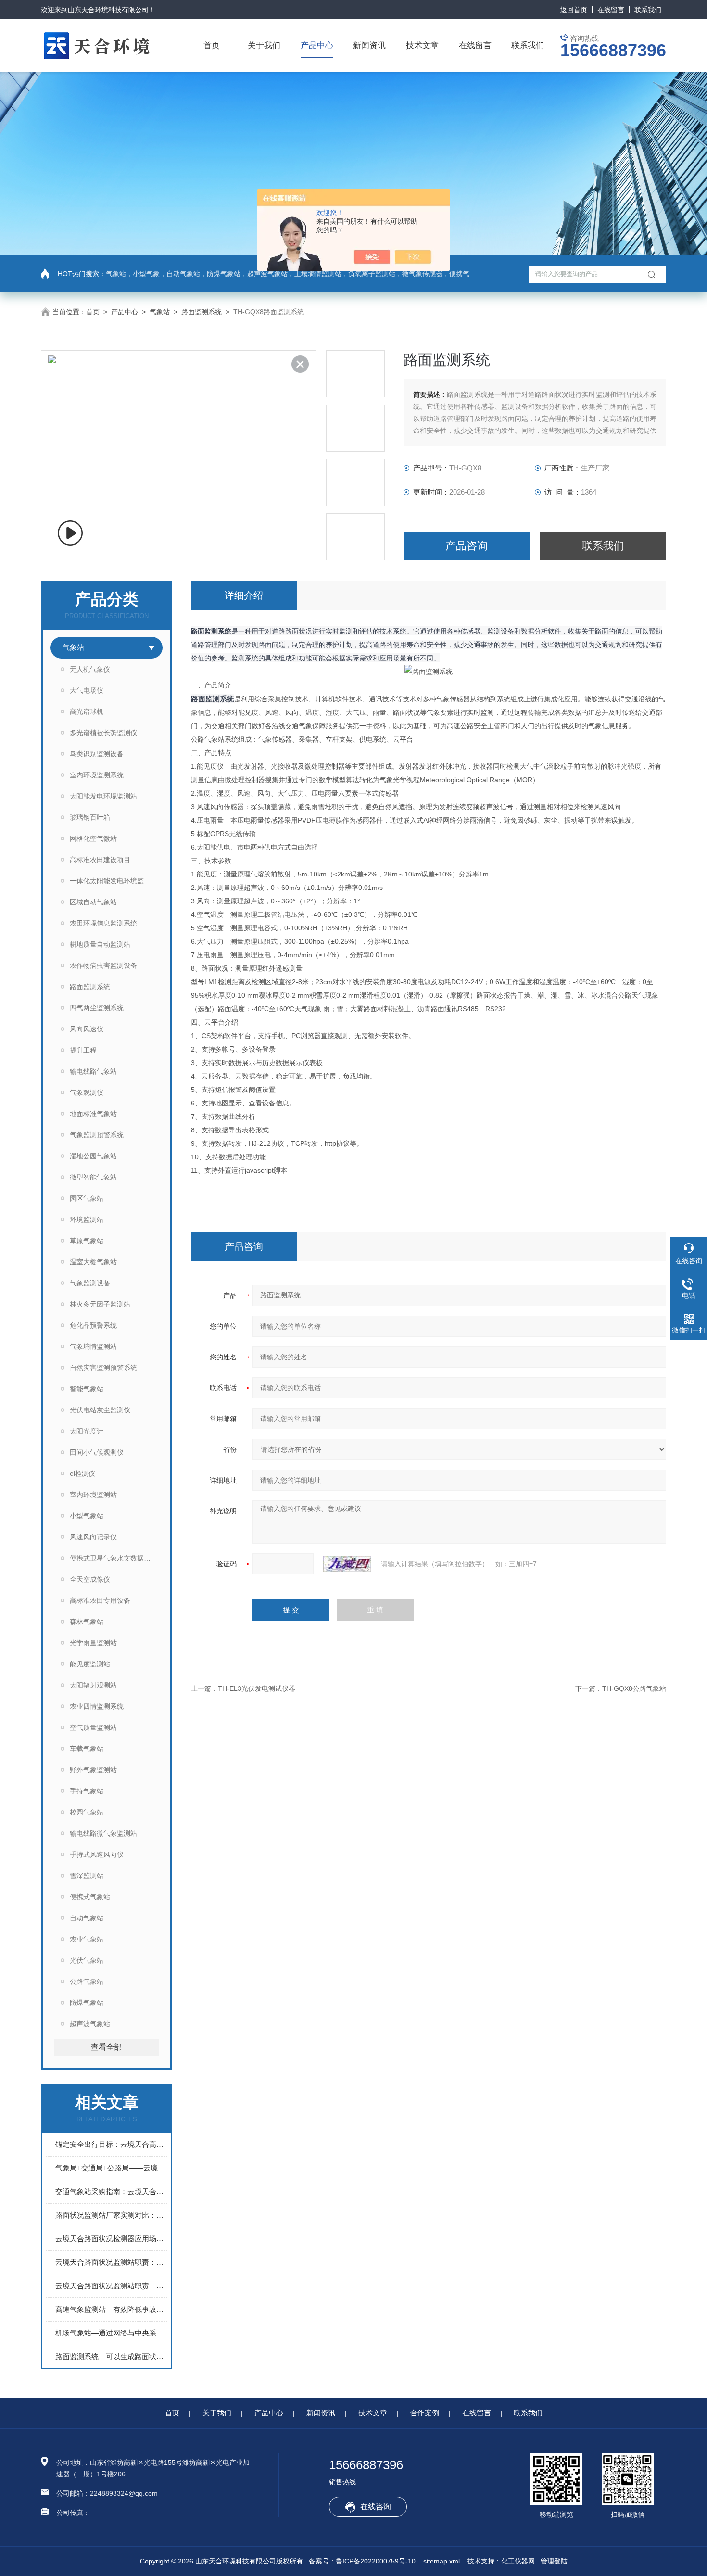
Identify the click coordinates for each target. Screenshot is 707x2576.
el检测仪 (82, 1473)
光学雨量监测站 (93, 1643)
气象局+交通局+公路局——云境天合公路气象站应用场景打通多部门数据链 (111, 2168)
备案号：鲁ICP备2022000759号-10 (362, 2561)
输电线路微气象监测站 (103, 1833)
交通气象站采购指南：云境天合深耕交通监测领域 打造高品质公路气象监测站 (111, 2191)
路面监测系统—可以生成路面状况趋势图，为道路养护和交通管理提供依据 (111, 2356)
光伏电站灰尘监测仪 (100, 1410)
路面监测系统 (202, 312)
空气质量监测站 (93, 1727)
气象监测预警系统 (97, 1135)
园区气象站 (87, 1198)
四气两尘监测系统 (97, 1008)
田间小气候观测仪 (97, 1452)
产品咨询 (467, 546)
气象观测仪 (87, 1092)
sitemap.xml (442, 2561)
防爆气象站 (87, 2003)
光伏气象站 (87, 1960)
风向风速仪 (87, 1029)
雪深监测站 (87, 1876)
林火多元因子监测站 (100, 1304)
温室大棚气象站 (93, 1262)
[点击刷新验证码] (347, 1564)
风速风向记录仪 (93, 1537)
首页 (212, 45)
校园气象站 (87, 1812)
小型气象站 (87, 1516)
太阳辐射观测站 (93, 1685)
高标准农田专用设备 (100, 1600)
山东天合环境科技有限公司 (108, 10)
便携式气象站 (90, 1897)
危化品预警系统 (93, 1325)
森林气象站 (87, 1622)
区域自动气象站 (93, 902)
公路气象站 (87, 1981)
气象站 (160, 312)
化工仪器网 (518, 2561)
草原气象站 (87, 1241)
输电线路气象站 (93, 1071)
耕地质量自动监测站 (100, 944)
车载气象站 (87, 1749)
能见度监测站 (90, 1664)
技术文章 (422, 45)
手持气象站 (87, 1791)
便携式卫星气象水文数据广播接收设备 (116, 1558)
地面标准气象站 (93, 1114)
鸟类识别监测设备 (97, 754)
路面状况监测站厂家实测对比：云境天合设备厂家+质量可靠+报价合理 (111, 2215)
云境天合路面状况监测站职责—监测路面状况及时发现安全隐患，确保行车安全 (111, 2286)
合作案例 (425, 2413)
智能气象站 (87, 1389)
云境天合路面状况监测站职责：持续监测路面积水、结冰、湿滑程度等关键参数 (111, 2262)
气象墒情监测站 (93, 1346)
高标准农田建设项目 (100, 860)
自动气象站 (87, 1918)
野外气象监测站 (93, 1770)
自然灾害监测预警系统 (103, 1368)
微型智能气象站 (93, 1177)
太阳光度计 (87, 1431)
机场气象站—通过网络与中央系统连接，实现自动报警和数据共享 (111, 2333)
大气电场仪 (87, 690)
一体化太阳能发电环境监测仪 (114, 881)
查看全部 (106, 2047)
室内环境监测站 (93, 1495)
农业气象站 (87, 1939)
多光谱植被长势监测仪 (103, 733)
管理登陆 (554, 2561)
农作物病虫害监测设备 (103, 965)
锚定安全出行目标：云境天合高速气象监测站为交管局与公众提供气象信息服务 (111, 2144)
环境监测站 (87, 1219)
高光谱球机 (87, 711)
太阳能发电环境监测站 (103, 796)
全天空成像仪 (90, 1579)
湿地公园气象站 (93, 1156)
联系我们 (648, 10)
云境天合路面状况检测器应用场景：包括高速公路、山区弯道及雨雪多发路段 (111, 2239)
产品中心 (317, 45)
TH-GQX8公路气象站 (634, 1688)
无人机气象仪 (90, 669)
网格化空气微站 (93, 838)
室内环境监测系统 (97, 775)
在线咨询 (376, 2506)
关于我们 (264, 45)
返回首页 (574, 10)
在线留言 (611, 10)
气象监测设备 (90, 1283)
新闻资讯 (369, 45)
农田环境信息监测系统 (103, 923)
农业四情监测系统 (97, 1706)
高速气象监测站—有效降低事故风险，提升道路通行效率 (111, 2309)
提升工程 (83, 1050)
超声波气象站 (90, 2024)
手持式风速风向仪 (97, 1854)
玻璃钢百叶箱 (90, 817)
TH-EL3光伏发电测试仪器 (257, 1688)
